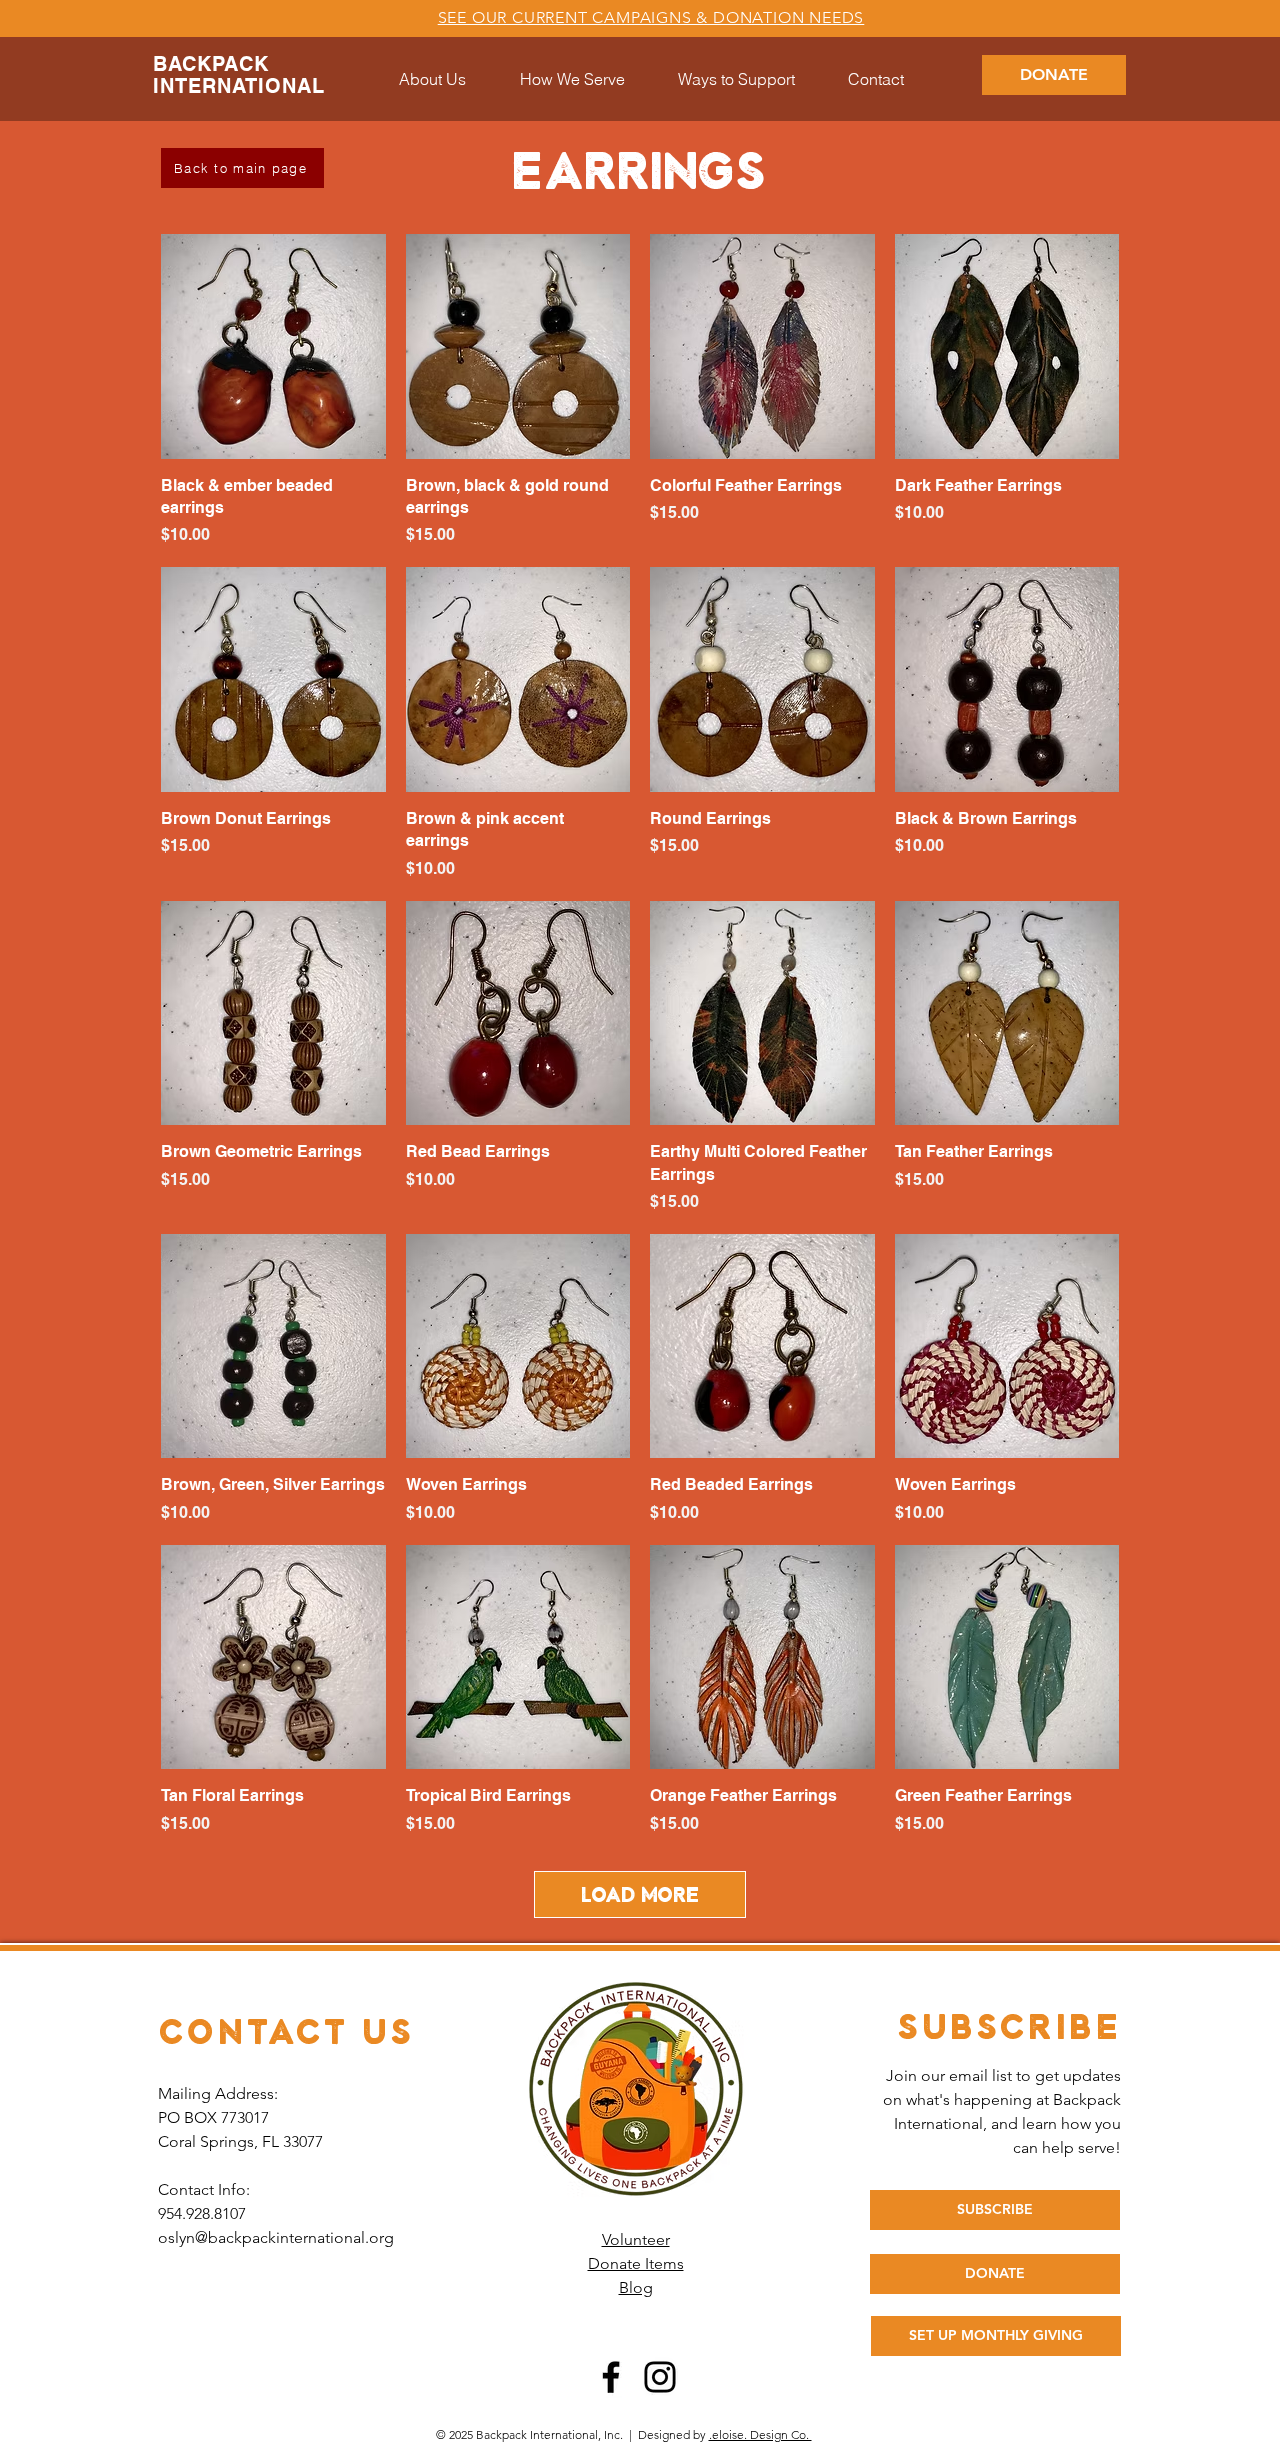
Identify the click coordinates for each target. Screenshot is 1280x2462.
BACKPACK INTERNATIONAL (239, 75)
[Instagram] (660, 2377)
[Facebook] (611, 2377)
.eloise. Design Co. (760, 2434)
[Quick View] (273, 346)
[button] (736, 79)
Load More (640, 1894)
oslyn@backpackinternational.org (276, 2237)
